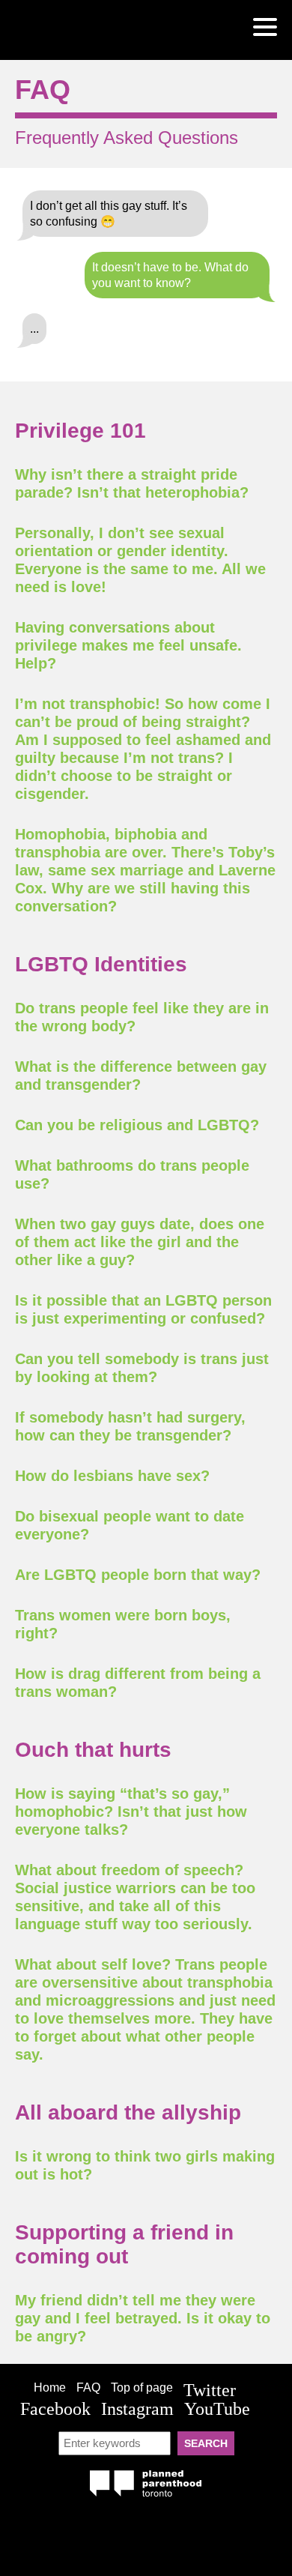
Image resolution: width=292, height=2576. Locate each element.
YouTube (217, 2409)
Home (50, 2388)
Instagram (137, 2409)
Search (206, 2443)
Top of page (142, 2388)
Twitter (210, 2390)
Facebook (55, 2409)
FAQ (88, 2388)
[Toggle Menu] (265, 27)
